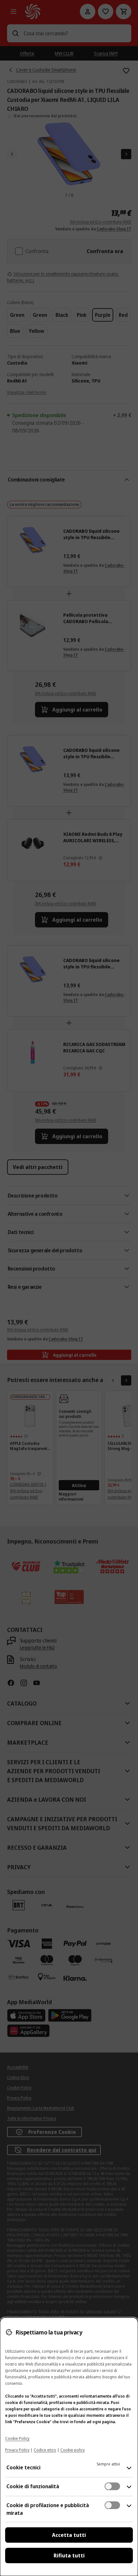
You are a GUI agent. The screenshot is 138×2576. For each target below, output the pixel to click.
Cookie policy (73, 2450)
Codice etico (45, 2450)
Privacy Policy (17, 2450)
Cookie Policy (17, 2438)
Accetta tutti (69, 2535)
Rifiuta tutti (69, 2555)
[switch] (112, 2486)
